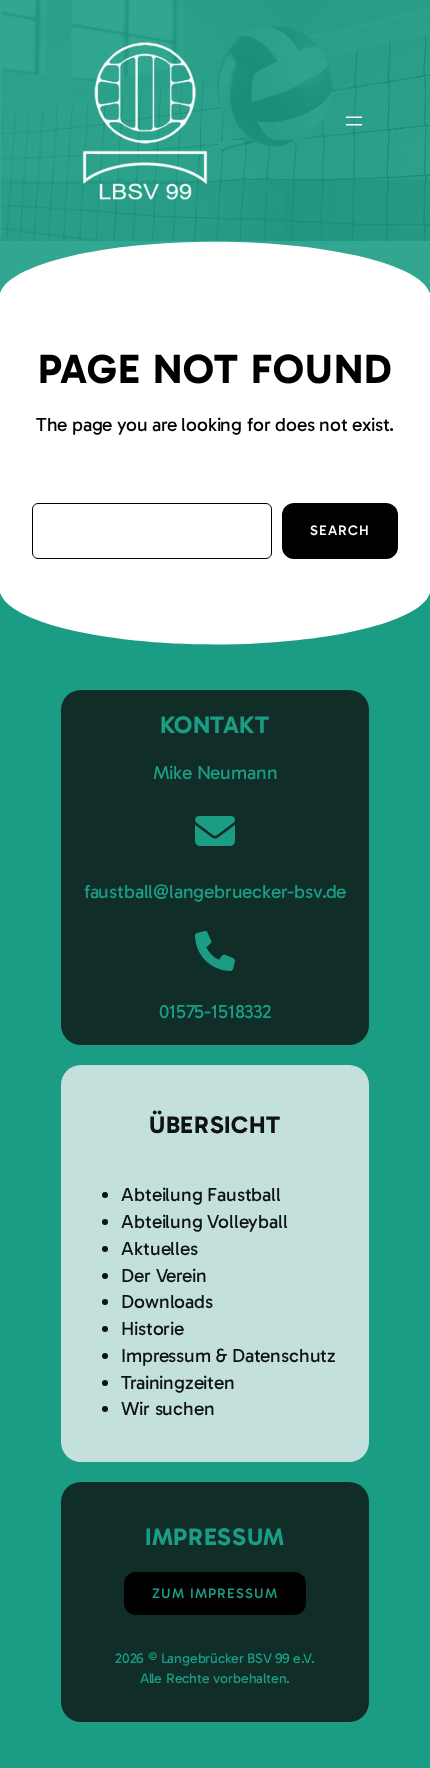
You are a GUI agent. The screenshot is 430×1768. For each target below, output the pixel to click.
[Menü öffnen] (354, 121)
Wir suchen (167, 1408)
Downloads (166, 1301)
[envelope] (215, 831)
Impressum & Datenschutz (228, 1355)
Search (340, 530)
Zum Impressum (215, 1593)
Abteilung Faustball (200, 1194)
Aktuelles (159, 1248)
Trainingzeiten (177, 1382)
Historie (152, 1328)
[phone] (215, 951)
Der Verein (163, 1275)
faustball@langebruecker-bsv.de (215, 891)
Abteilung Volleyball (204, 1221)
